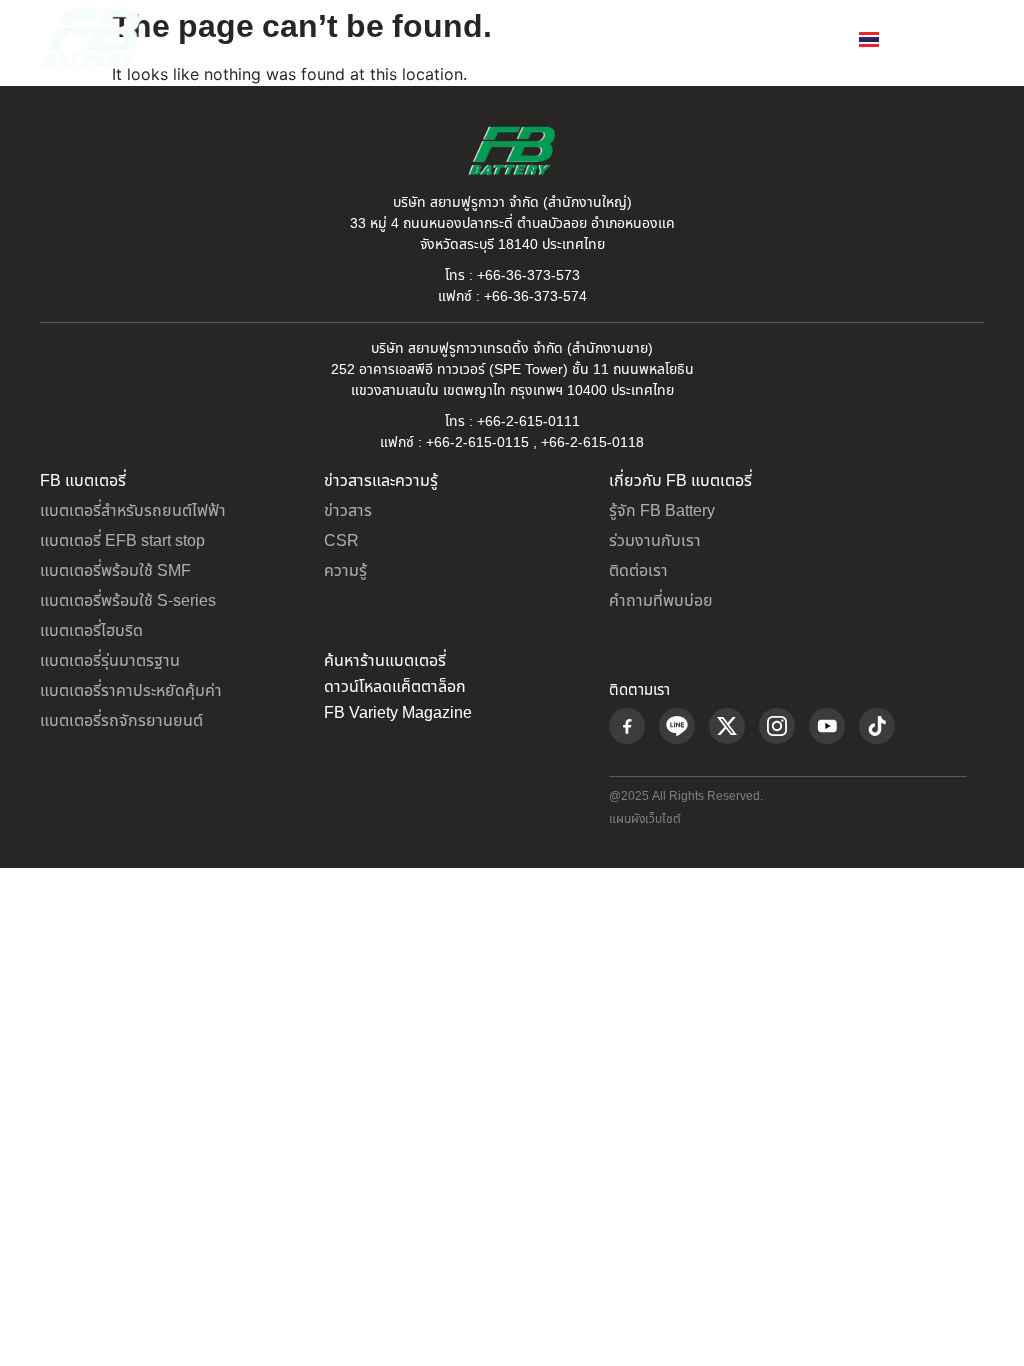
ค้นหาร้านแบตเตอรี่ (385, 661)
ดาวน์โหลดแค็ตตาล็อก (395, 687)
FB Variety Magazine (398, 713)
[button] (967, 38)
